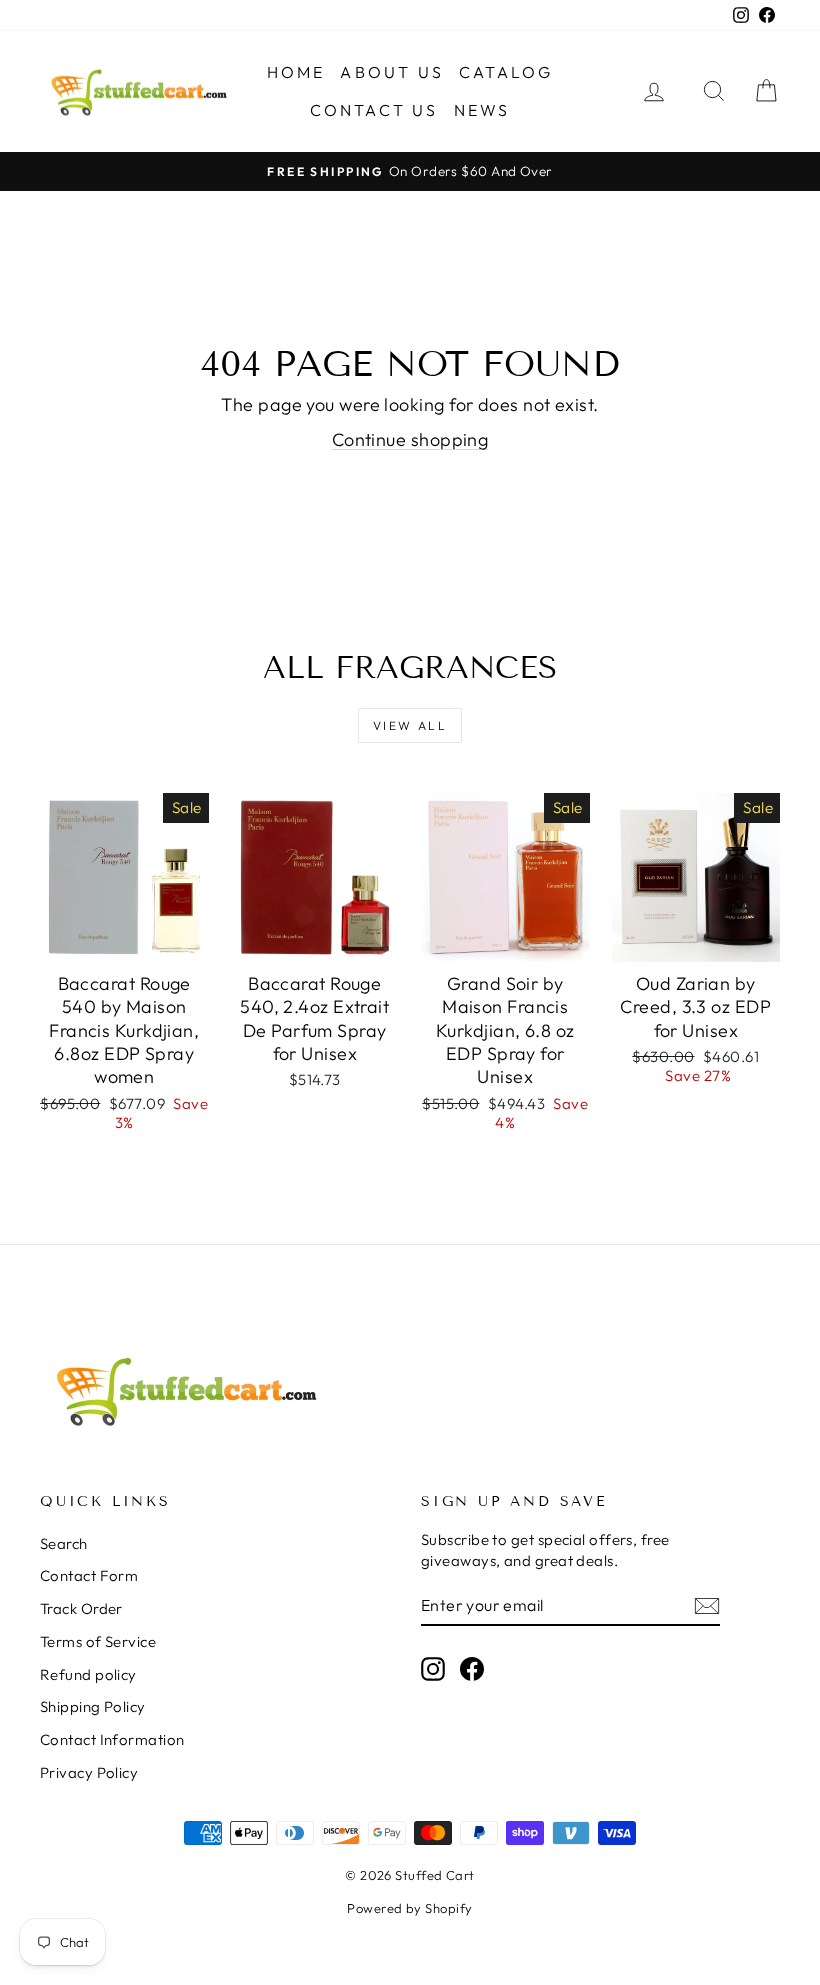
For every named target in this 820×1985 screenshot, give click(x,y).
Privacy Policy (89, 1772)
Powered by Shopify (409, 1908)
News (482, 110)
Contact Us (374, 110)
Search (64, 1543)
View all (410, 725)
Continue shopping (410, 439)
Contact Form (89, 1575)
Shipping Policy (93, 1706)
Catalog (506, 72)
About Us (392, 72)
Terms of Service (98, 1641)
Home (296, 72)
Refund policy (88, 1674)
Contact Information (112, 1739)
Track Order (81, 1608)
